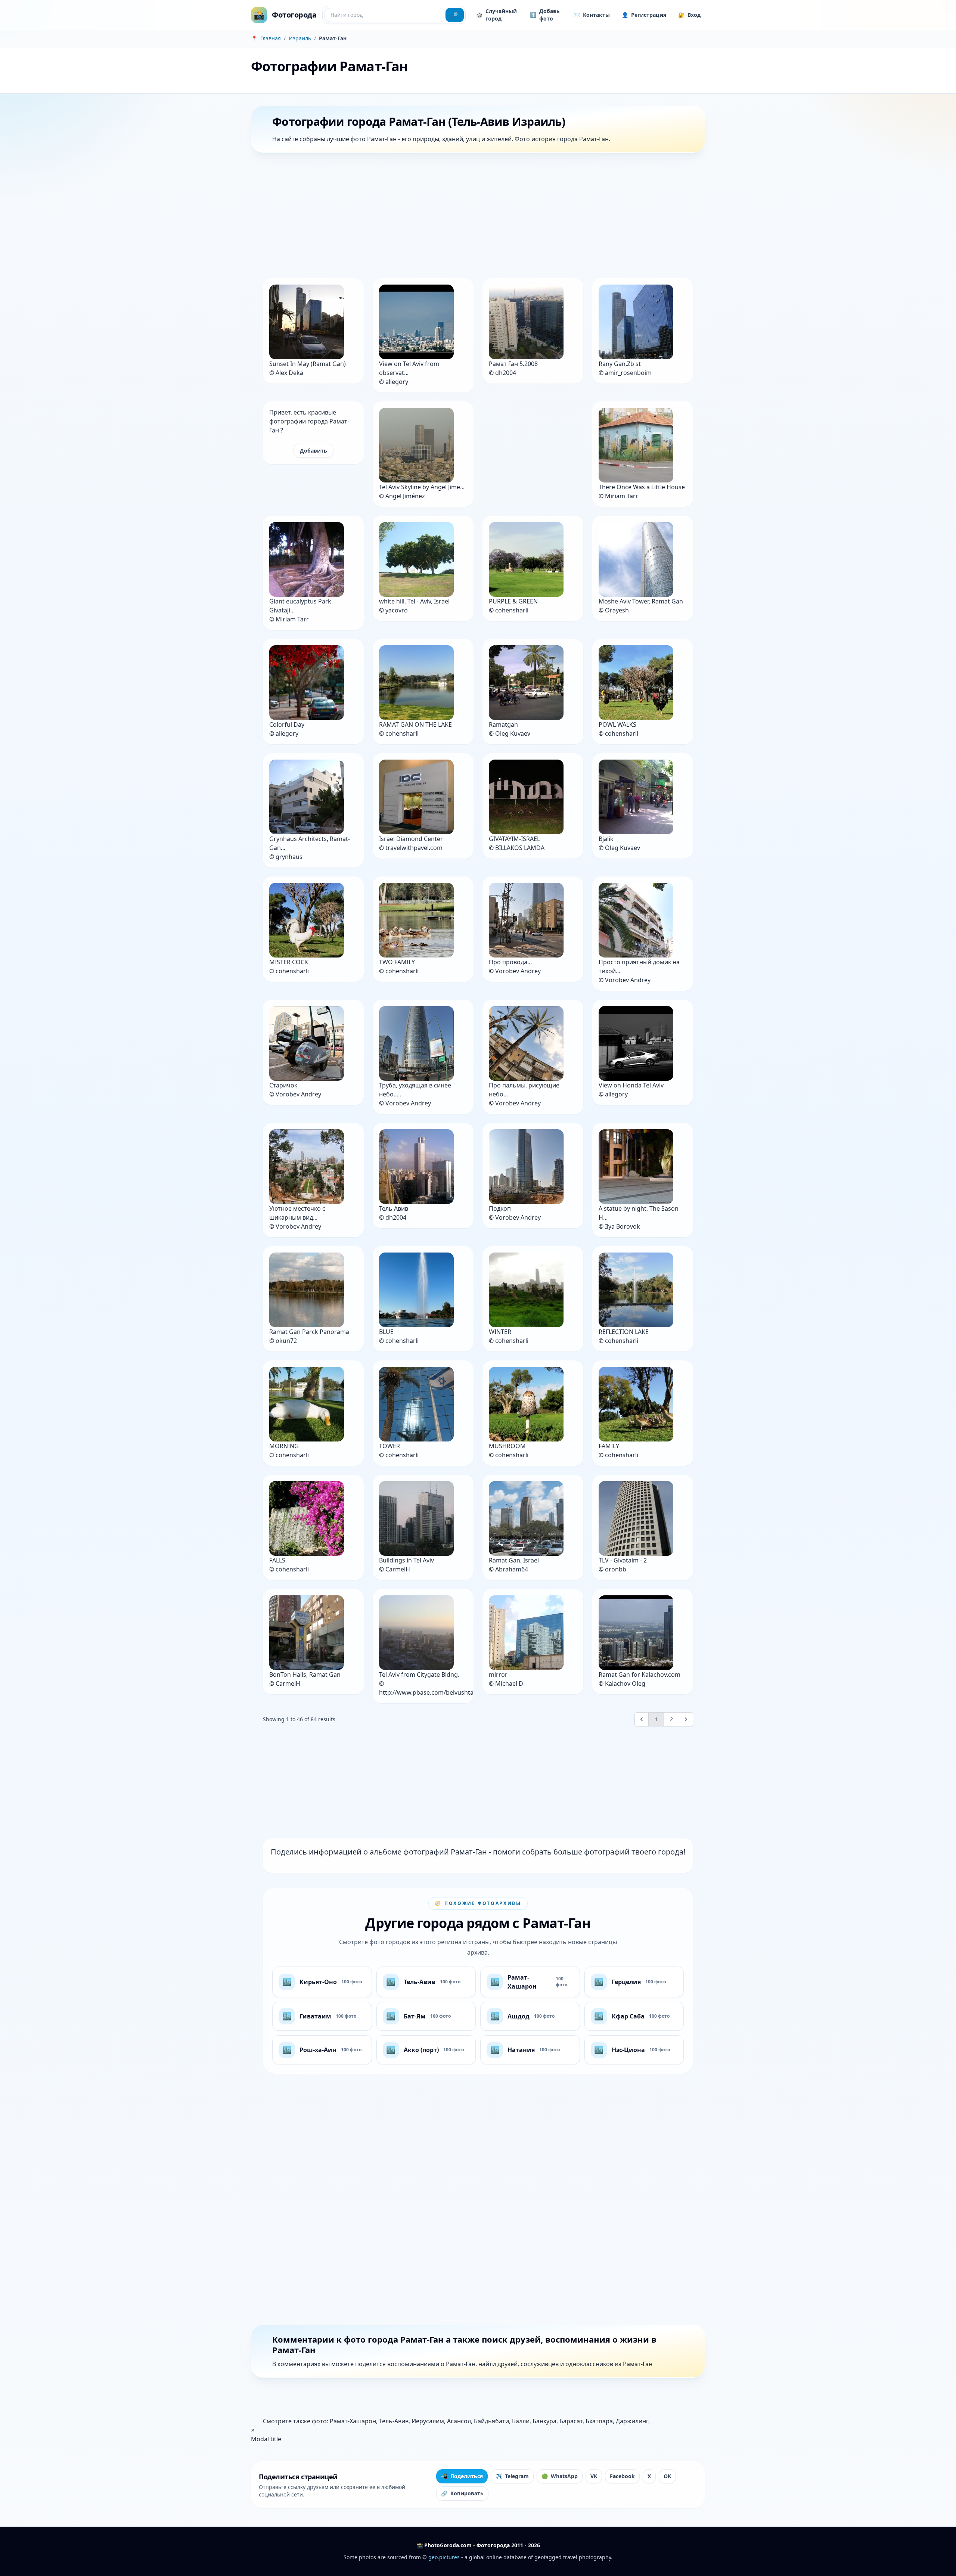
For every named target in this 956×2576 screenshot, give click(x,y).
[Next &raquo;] (686, 1719)
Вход (689, 15)
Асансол (459, 2421)
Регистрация (644, 15)
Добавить (314, 451)
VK (594, 2476)
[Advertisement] (475, 217)
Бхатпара (599, 2421)
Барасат (571, 2421)
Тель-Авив (394, 2421)
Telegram (512, 2476)
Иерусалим (428, 2421)
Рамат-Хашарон (353, 2421)
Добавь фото (545, 15)
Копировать (462, 2493)
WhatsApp (560, 2476)
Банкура (544, 2421)
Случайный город (496, 15)
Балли (521, 2421)
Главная (271, 38)
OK (667, 2476)
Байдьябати (491, 2421)
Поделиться (462, 2476)
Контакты (592, 15)
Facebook (622, 2476)
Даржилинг (632, 2421)
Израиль (300, 38)
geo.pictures (444, 2557)
